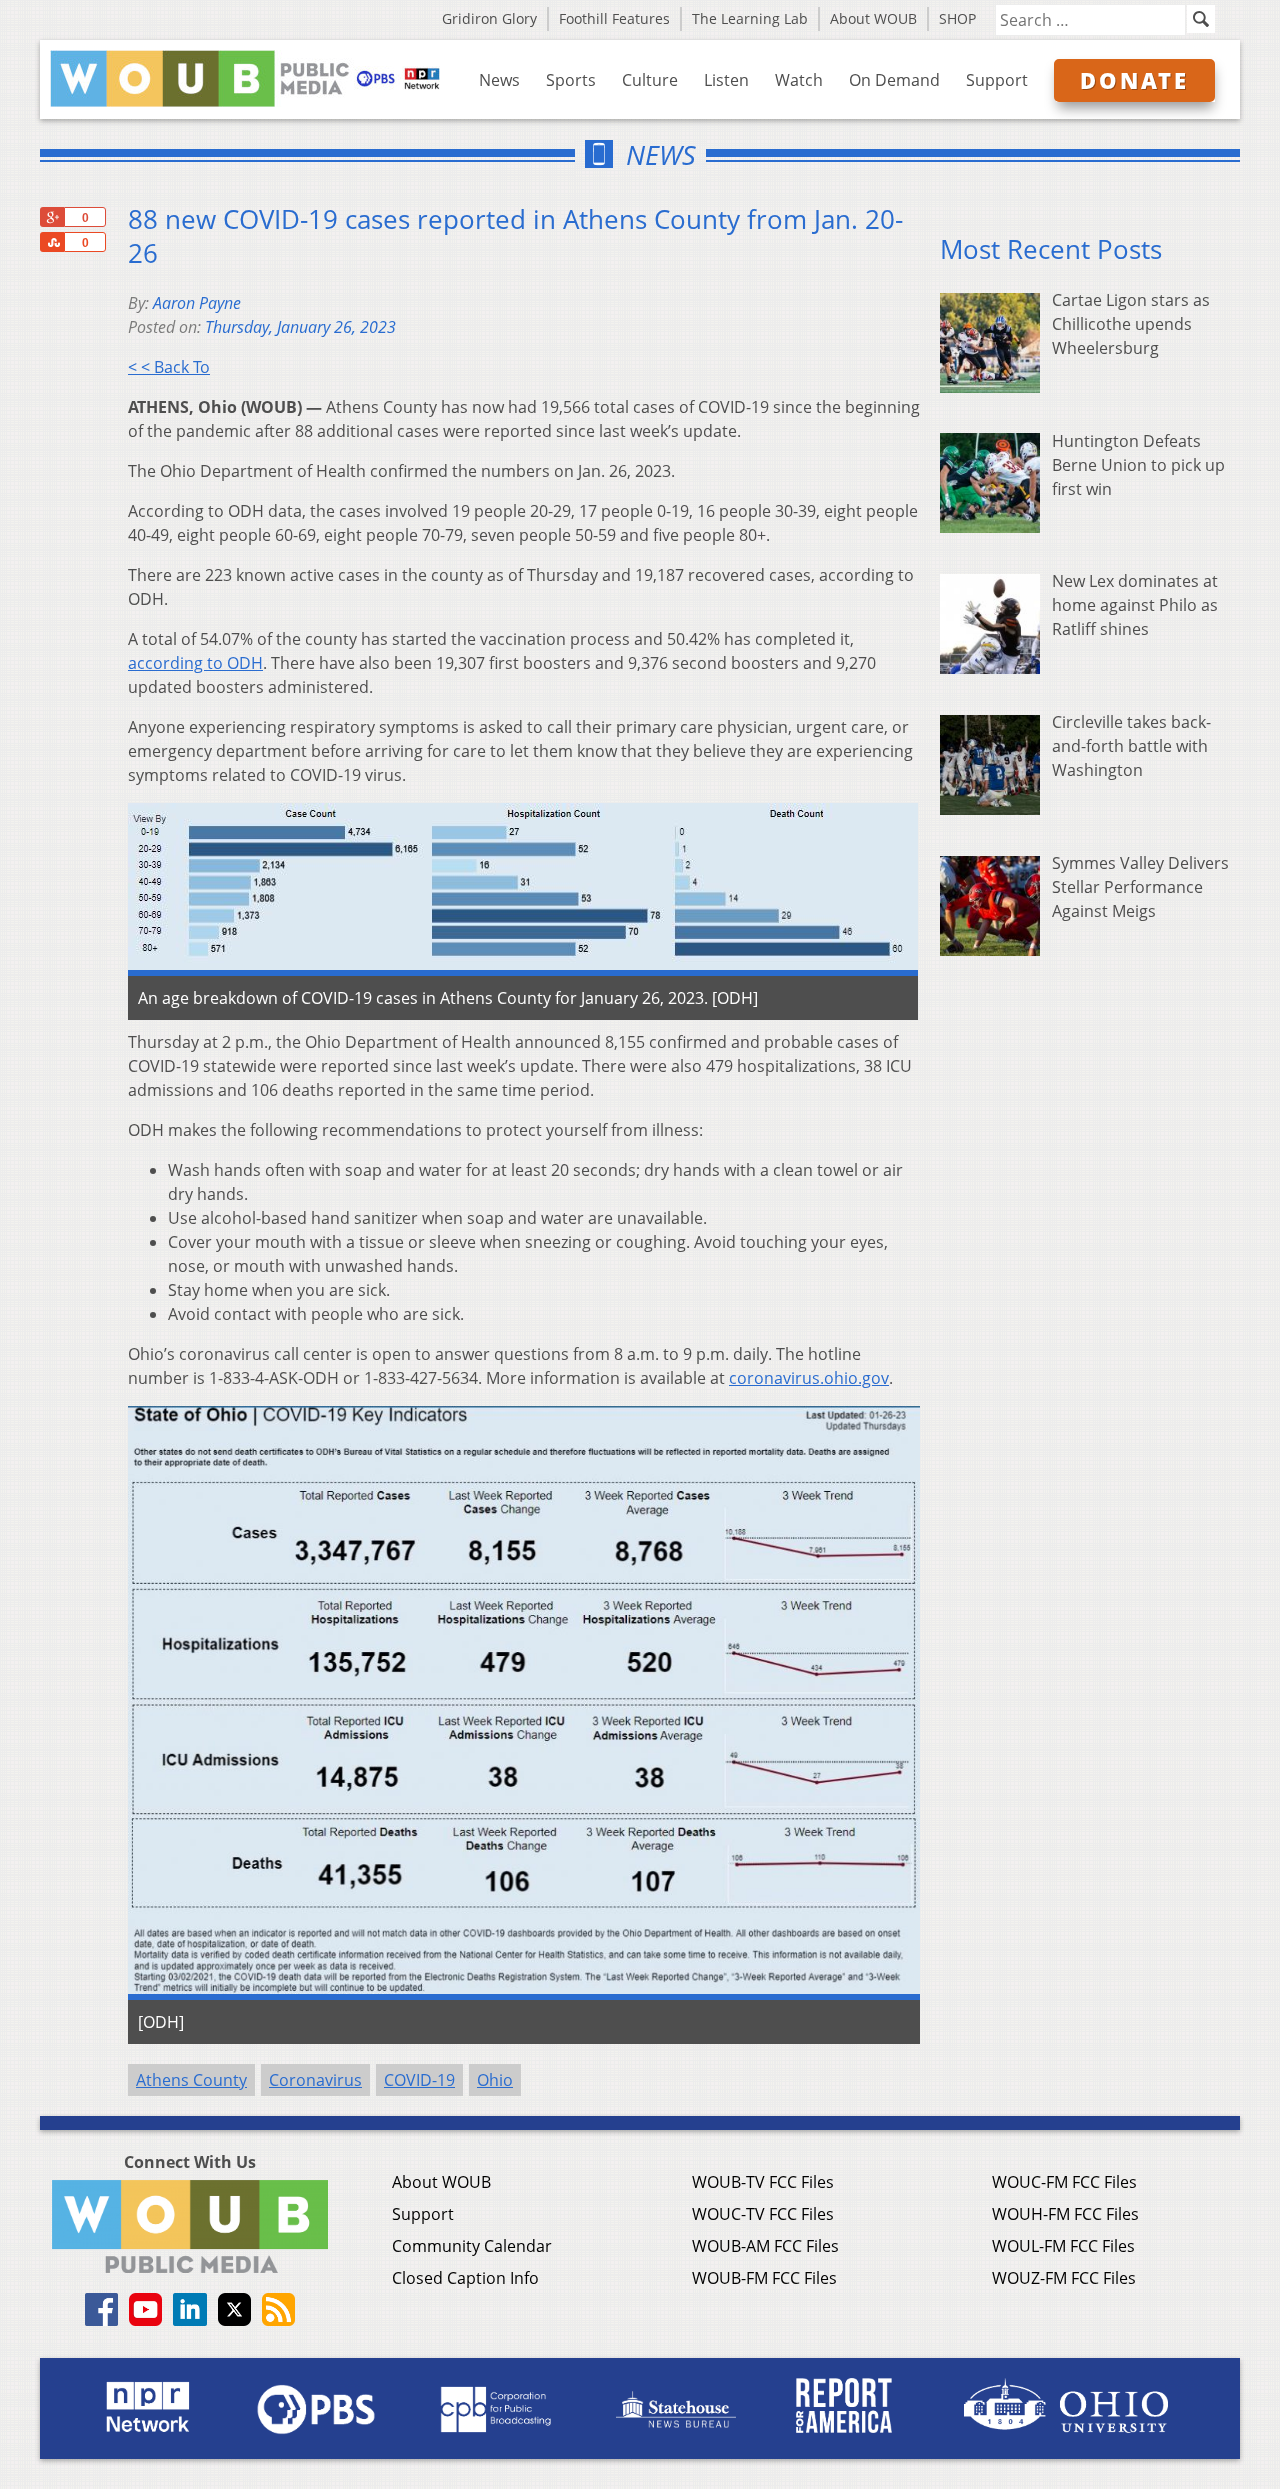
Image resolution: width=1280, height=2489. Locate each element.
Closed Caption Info (465, 2278)
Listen (726, 80)
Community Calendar (472, 2246)
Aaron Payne (197, 303)
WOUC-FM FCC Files (1064, 2182)
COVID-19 (419, 2080)
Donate (1134, 80)
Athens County (191, 2080)
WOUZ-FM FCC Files (1064, 2278)
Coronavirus (315, 2080)
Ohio (495, 2080)
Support (997, 80)
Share (52, 242)
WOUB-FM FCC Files (764, 2278)
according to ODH (195, 663)
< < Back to (169, 367)
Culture (650, 80)
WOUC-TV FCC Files (763, 2214)
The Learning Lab (750, 18)
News (499, 80)
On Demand (894, 80)
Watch (799, 80)
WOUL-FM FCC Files (1063, 2246)
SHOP (957, 18)
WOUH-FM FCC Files (1065, 2214)
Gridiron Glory (489, 18)
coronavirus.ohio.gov (809, 1378)
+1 (52, 217)
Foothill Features (614, 18)
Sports (571, 80)
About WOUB (873, 18)
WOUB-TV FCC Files (763, 2182)
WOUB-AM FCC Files (765, 2246)
